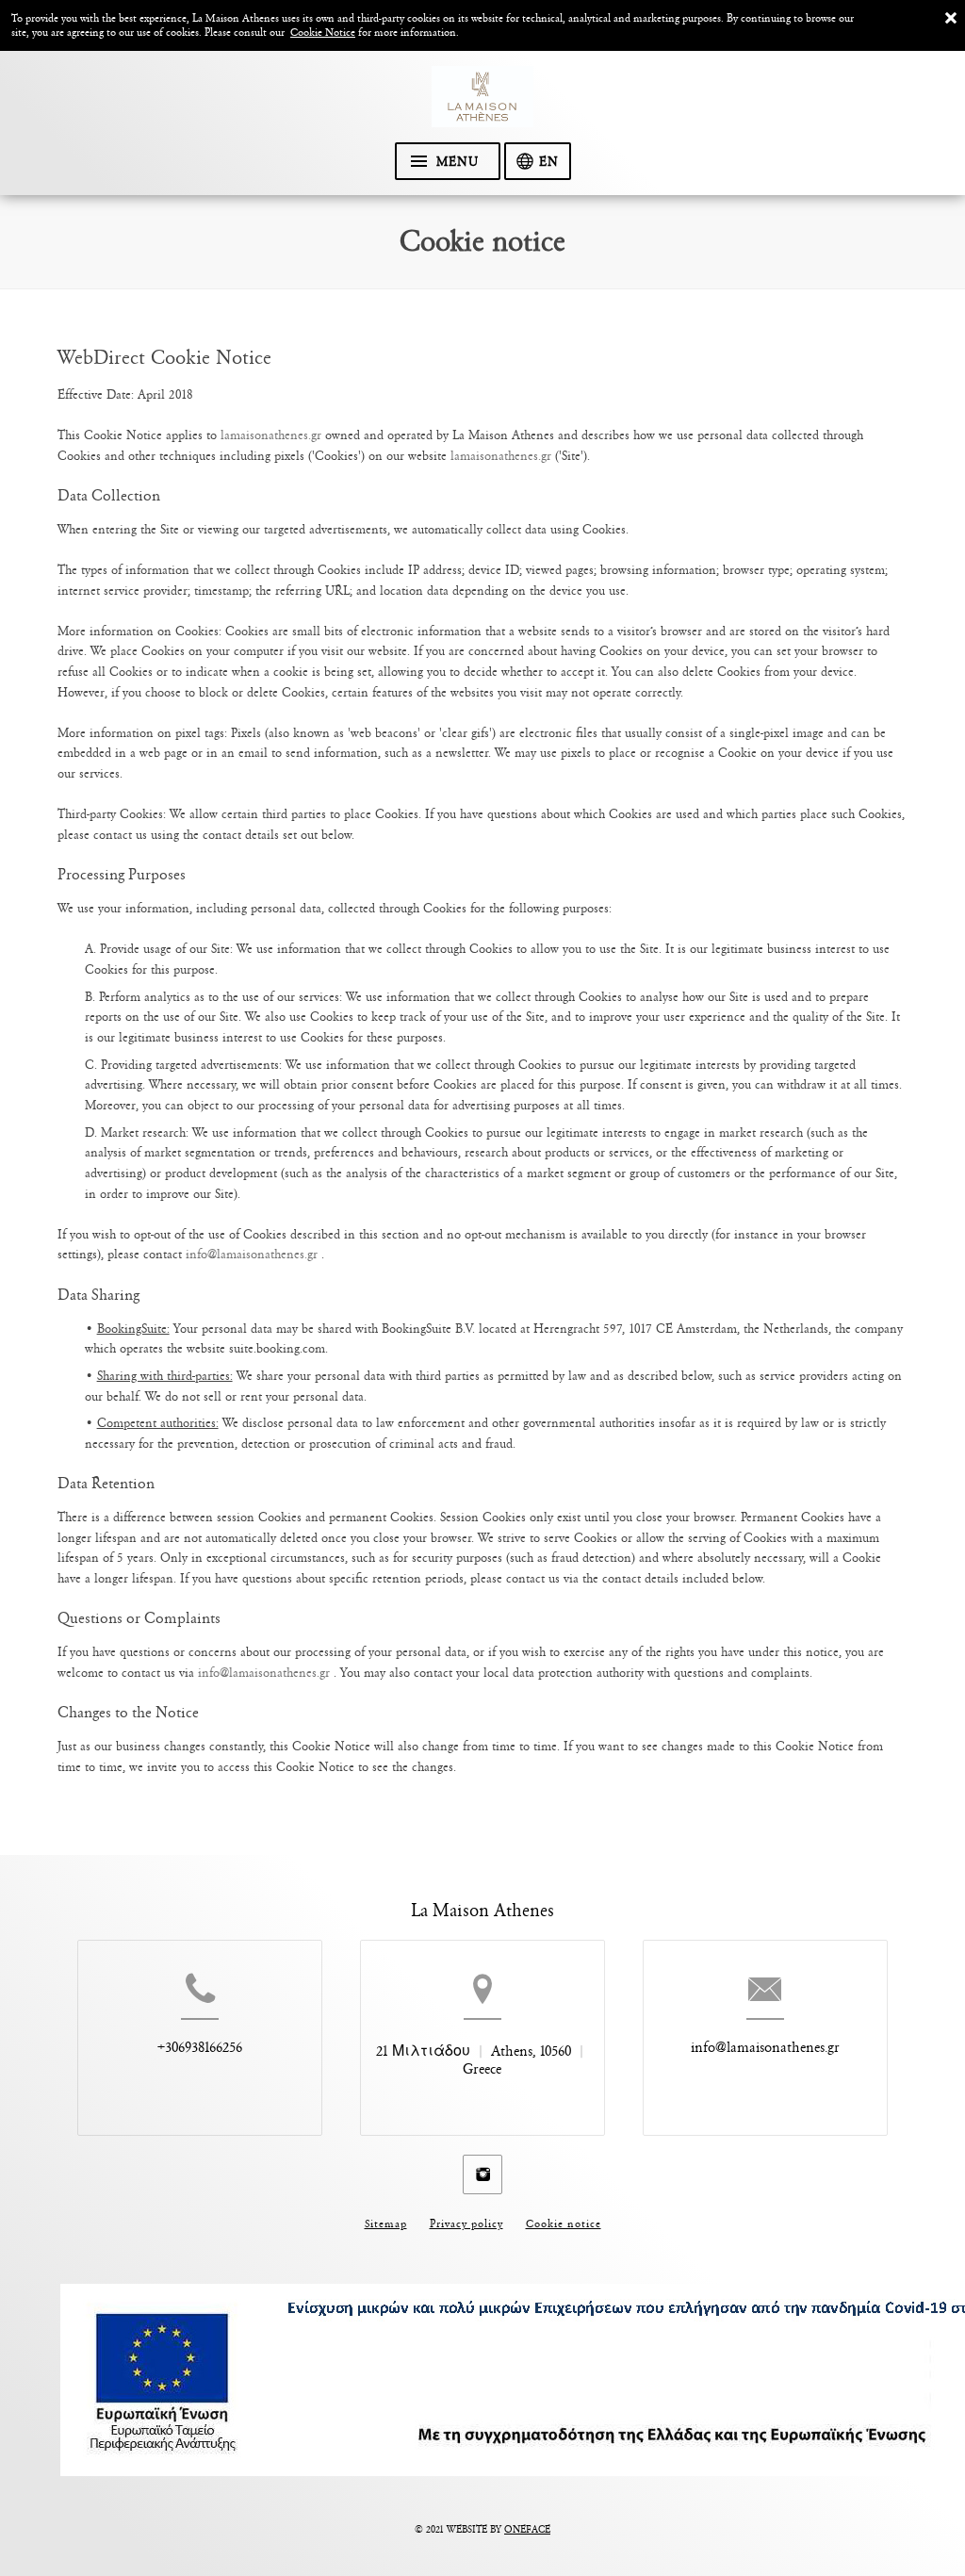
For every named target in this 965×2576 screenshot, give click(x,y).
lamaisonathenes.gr (271, 435)
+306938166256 (200, 2047)
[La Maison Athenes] (482, 104)
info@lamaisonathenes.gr (254, 1254)
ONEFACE (527, 2530)
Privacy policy (466, 2224)
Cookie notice (564, 2224)
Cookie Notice (323, 33)
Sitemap (386, 2224)
